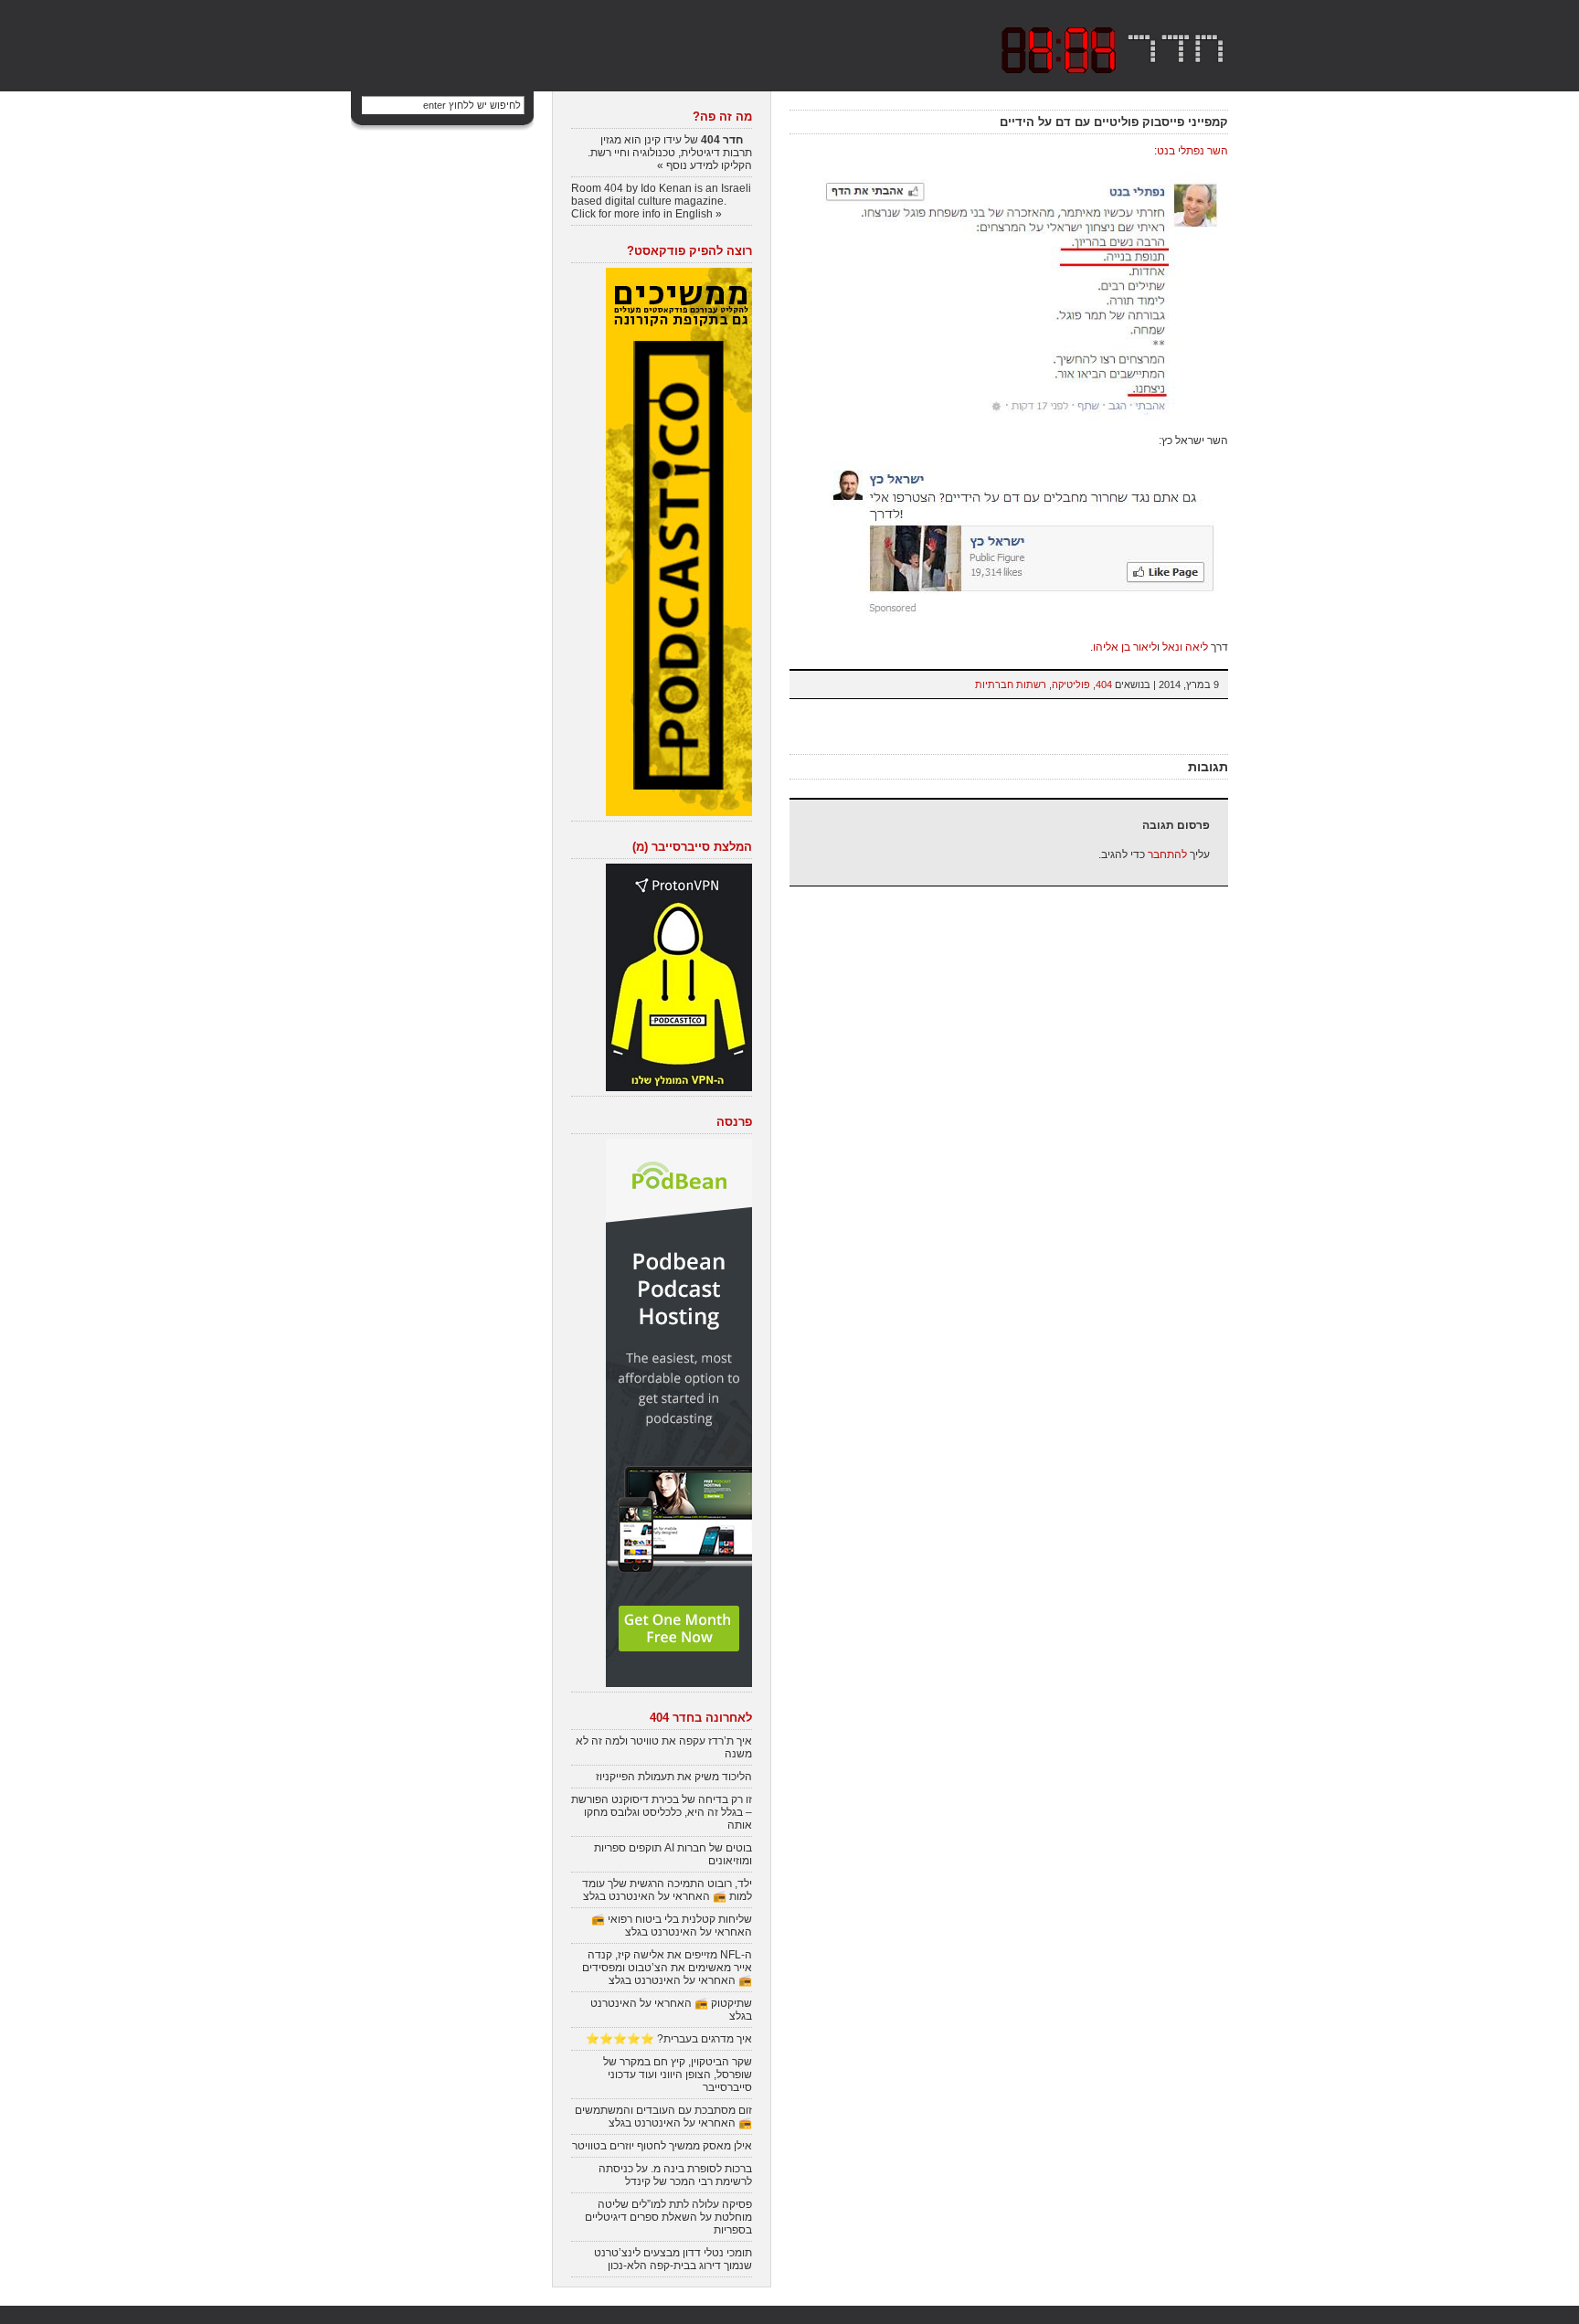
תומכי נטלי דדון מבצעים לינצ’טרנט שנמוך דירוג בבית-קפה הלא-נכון (673, 2259)
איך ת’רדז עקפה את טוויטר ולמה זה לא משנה (664, 1747)
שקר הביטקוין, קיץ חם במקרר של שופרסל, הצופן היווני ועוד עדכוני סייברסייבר (678, 2075)
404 (1104, 684)
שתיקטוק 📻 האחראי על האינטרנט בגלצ (671, 2010)
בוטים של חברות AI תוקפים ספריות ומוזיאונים (673, 1854)
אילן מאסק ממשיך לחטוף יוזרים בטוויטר (662, 2146)
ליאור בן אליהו (1125, 647)
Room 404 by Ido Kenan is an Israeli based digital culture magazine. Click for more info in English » (661, 201)
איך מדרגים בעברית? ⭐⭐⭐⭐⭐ (669, 2039)
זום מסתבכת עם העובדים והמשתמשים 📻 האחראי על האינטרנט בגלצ (663, 2117)
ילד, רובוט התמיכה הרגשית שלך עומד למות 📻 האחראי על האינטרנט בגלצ (667, 1890)
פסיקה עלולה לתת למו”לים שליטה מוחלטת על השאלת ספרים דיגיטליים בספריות (668, 2217)
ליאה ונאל (1185, 647)
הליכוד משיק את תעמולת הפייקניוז (674, 1777)
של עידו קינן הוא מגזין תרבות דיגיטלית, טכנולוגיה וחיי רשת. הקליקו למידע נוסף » (670, 153)
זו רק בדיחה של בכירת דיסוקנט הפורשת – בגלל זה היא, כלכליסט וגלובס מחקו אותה (662, 1812)
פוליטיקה (1071, 684)
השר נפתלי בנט (1192, 151)
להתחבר (1167, 854)
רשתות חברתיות (1011, 684)
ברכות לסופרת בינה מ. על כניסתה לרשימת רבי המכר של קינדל (675, 2175)
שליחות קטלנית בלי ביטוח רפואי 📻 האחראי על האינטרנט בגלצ (672, 1926)
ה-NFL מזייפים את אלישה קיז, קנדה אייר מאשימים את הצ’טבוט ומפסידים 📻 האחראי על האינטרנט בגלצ (667, 1968)
